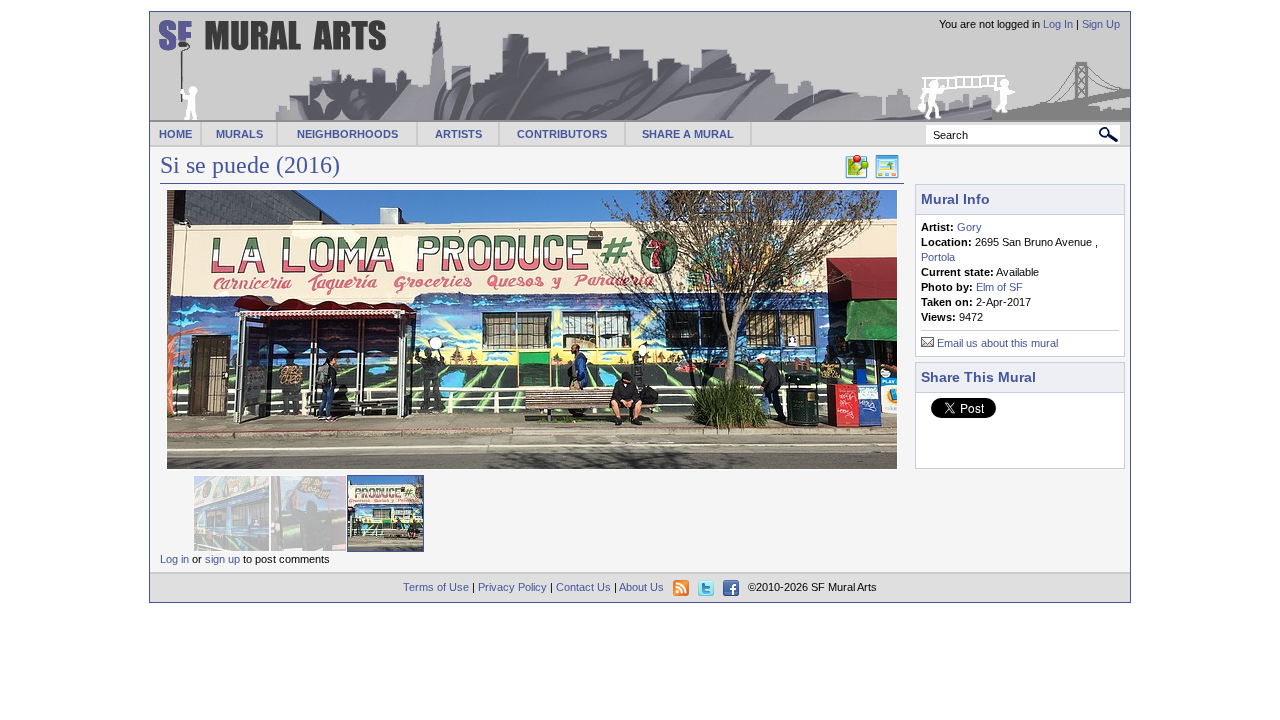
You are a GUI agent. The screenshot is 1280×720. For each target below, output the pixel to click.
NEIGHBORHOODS (347, 134)
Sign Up (1101, 24)
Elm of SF (999, 287)
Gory (969, 227)
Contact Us (583, 587)
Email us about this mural (997, 343)
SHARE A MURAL (688, 134)
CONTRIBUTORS (562, 134)
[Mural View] (887, 175)
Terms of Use (436, 587)
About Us (641, 587)
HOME (175, 134)
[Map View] (857, 175)
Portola (938, 257)
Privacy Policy (512, 587)
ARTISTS (458, 134)
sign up (222, 559)
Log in (174, 559)
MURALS (239, 134)
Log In (1058, 24)
